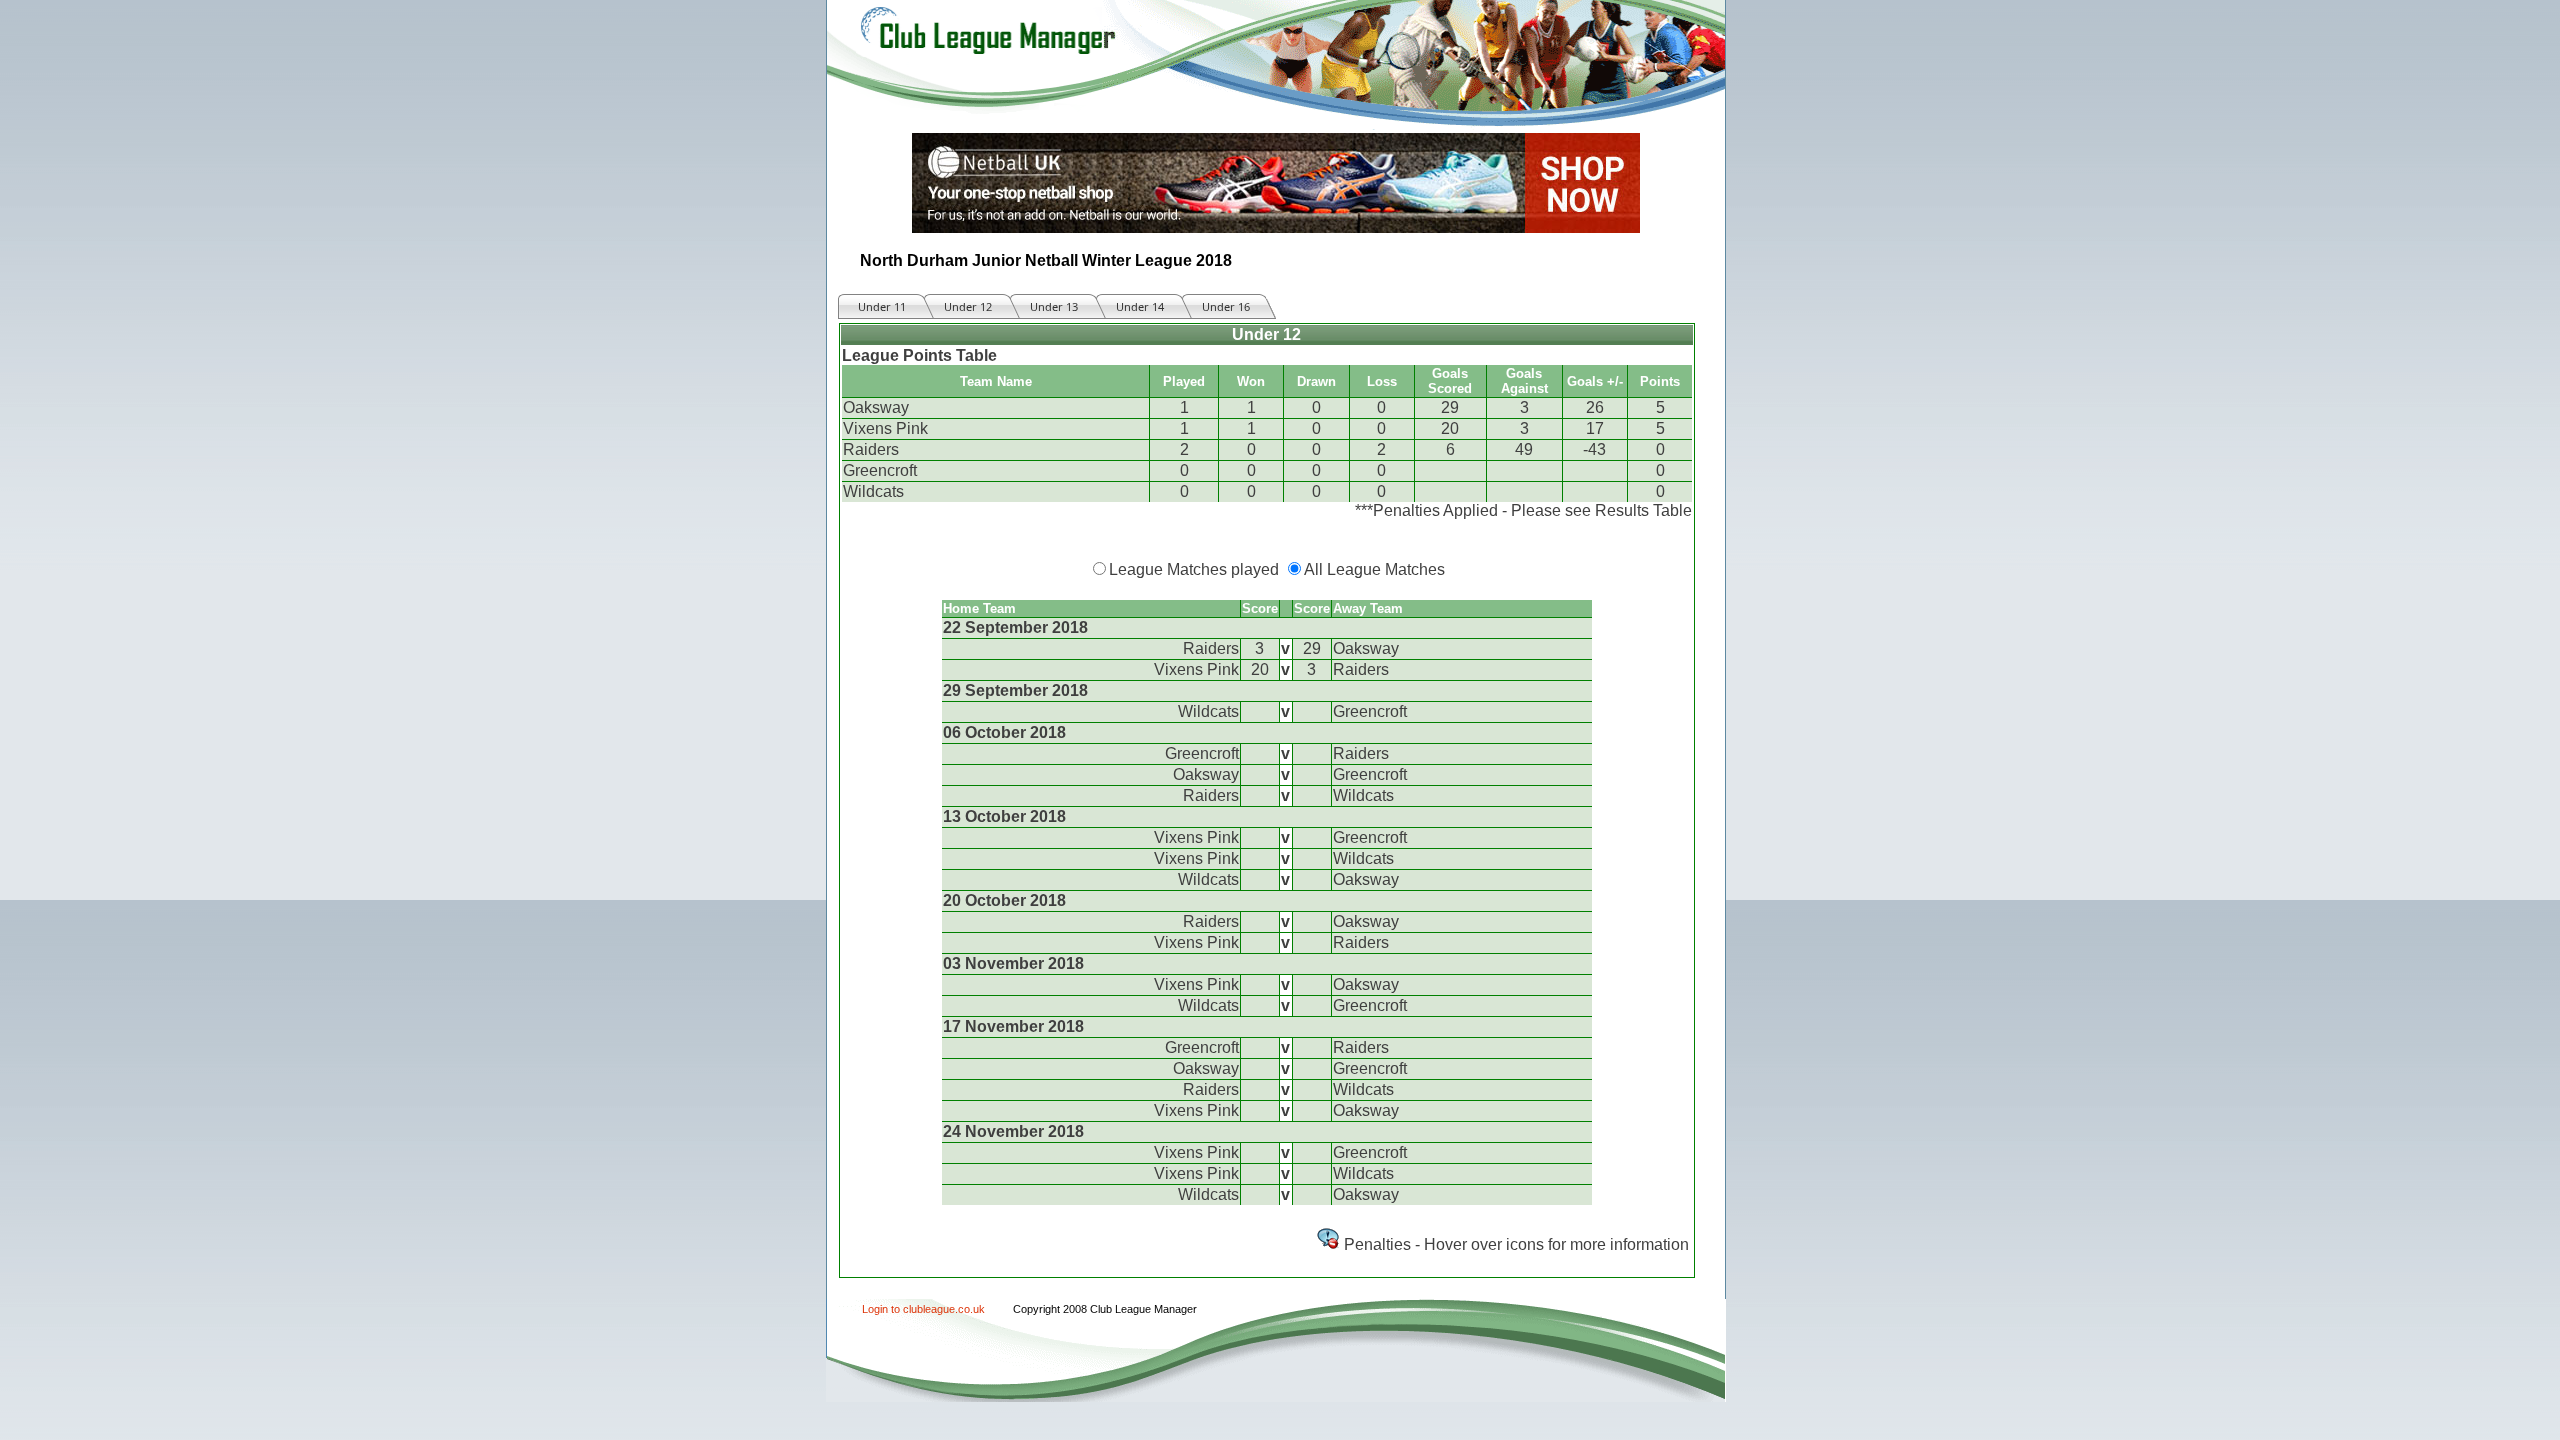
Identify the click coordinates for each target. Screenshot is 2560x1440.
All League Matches (1374, 569)
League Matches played (1194, 569)
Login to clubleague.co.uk (923, 1309)
